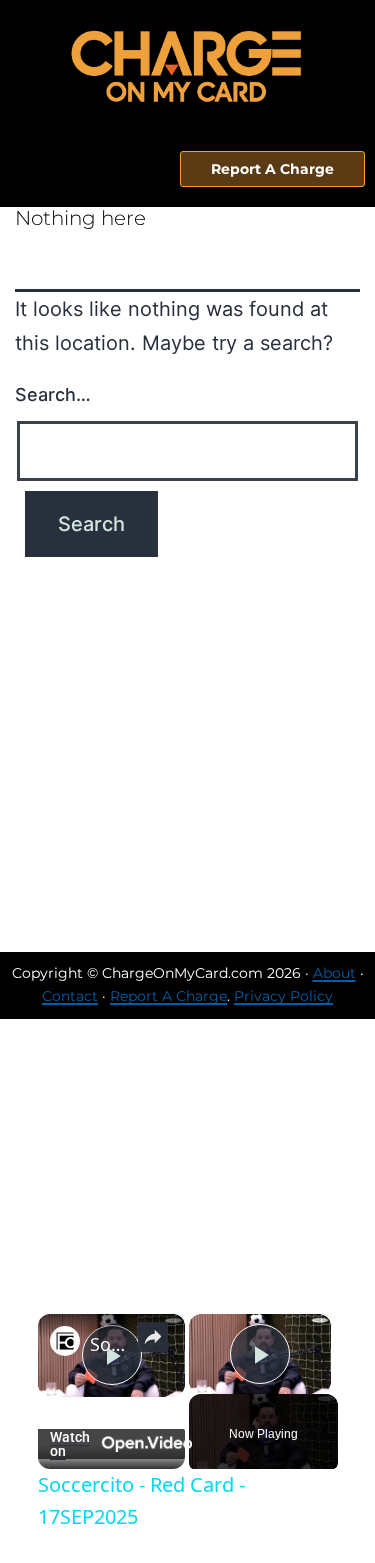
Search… (53, 394)
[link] (65, 1341)
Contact (70, 996)
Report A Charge (168, 996)
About (334, 973)
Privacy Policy (283, 996)
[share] (153, 1337)
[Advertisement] (187, 754)
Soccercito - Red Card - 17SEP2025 (111, 1344)
